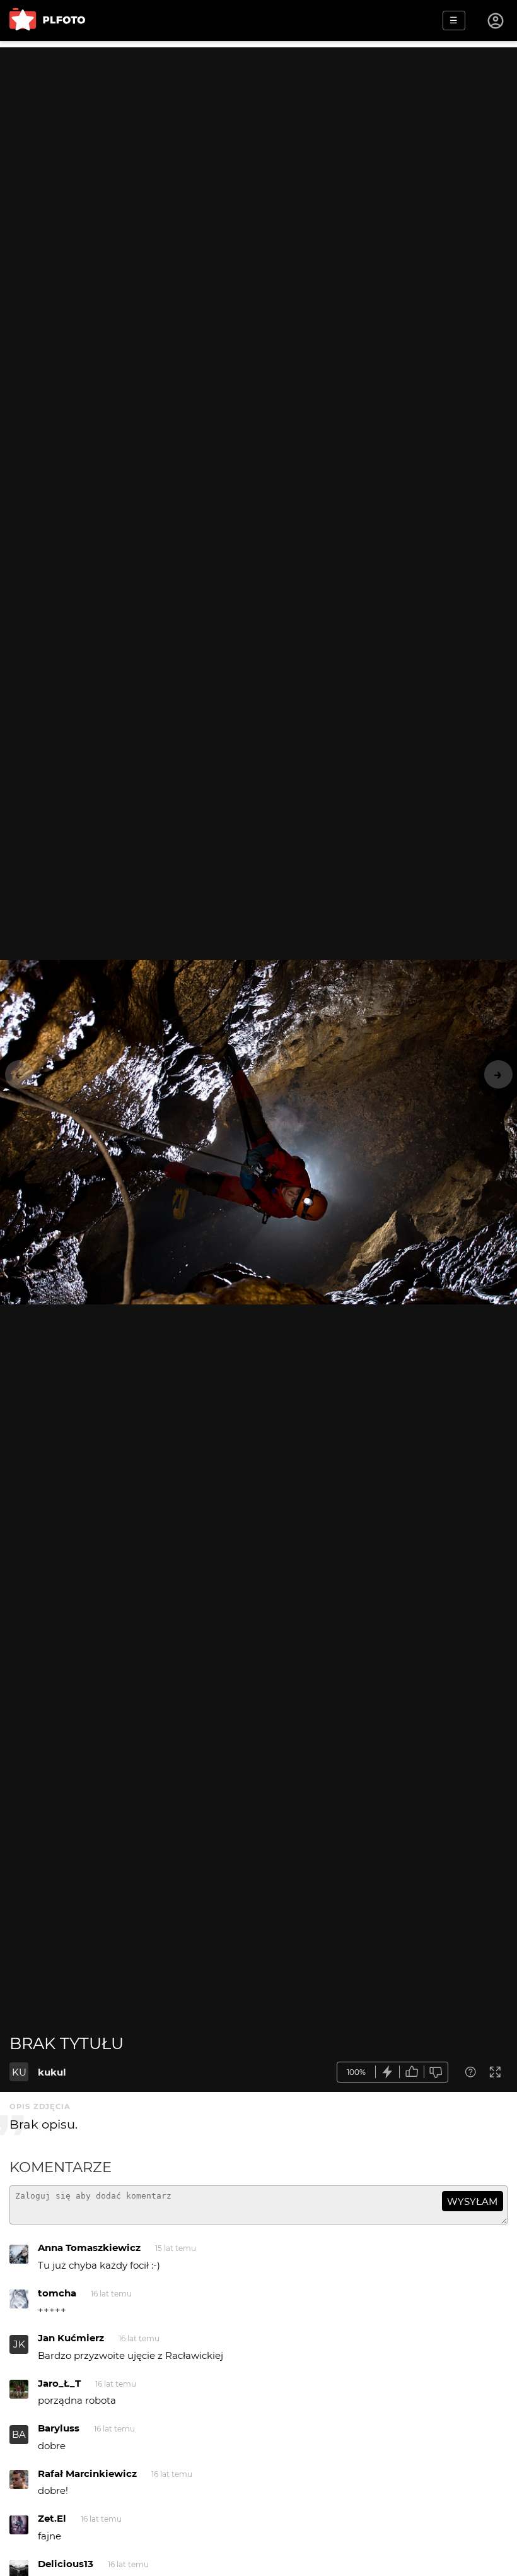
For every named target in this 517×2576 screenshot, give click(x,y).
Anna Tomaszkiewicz (89, 2248)
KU (19, 2072)
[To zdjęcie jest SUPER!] (388, 2072)
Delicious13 (66, 2564)
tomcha (57, 2293)
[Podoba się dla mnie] (412, 2072)
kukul (52, 2072)
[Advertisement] (258, 136)
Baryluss (59, 2428)
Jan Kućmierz (71, 2338)
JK (19, 2344)
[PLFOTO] (47, 21)
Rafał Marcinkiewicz (87, 2473)
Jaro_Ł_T (59, 2383)
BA (19, 2434)
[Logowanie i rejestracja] (496, 21)
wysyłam (472, 2201)
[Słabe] (436, 2072)
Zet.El (52, 2518)
